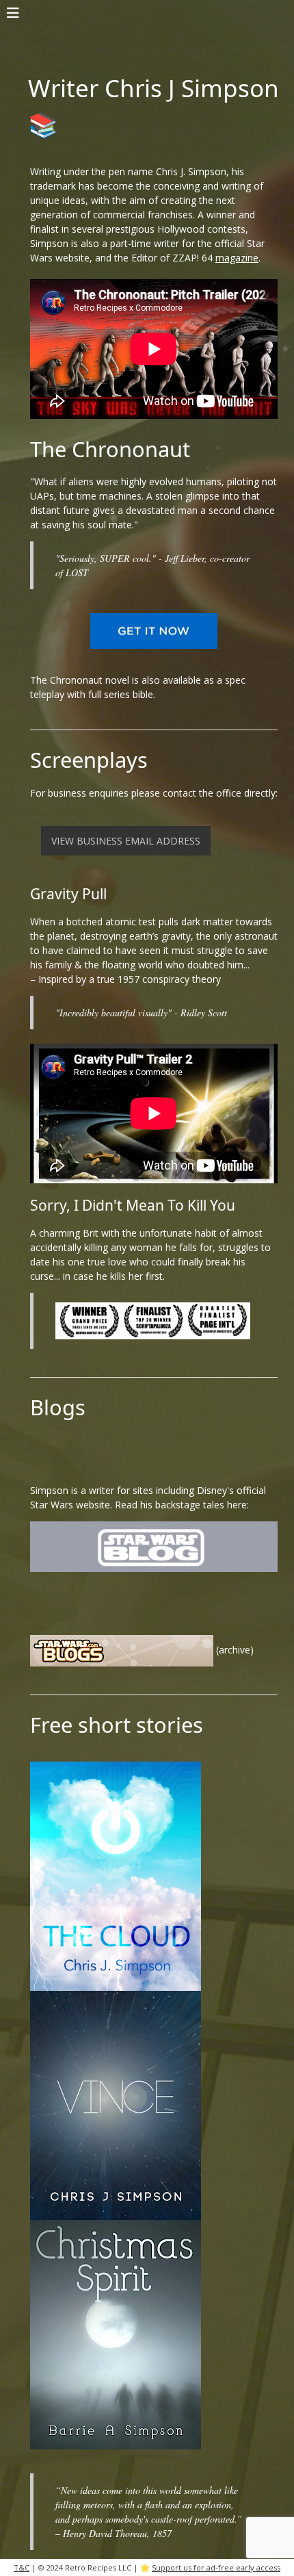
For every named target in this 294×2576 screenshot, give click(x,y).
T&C (22, 2567)
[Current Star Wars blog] (154, 1545)
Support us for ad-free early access (216, 2567)
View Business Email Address (126, 841)
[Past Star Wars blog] (122, 1649)
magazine (237, 258)
